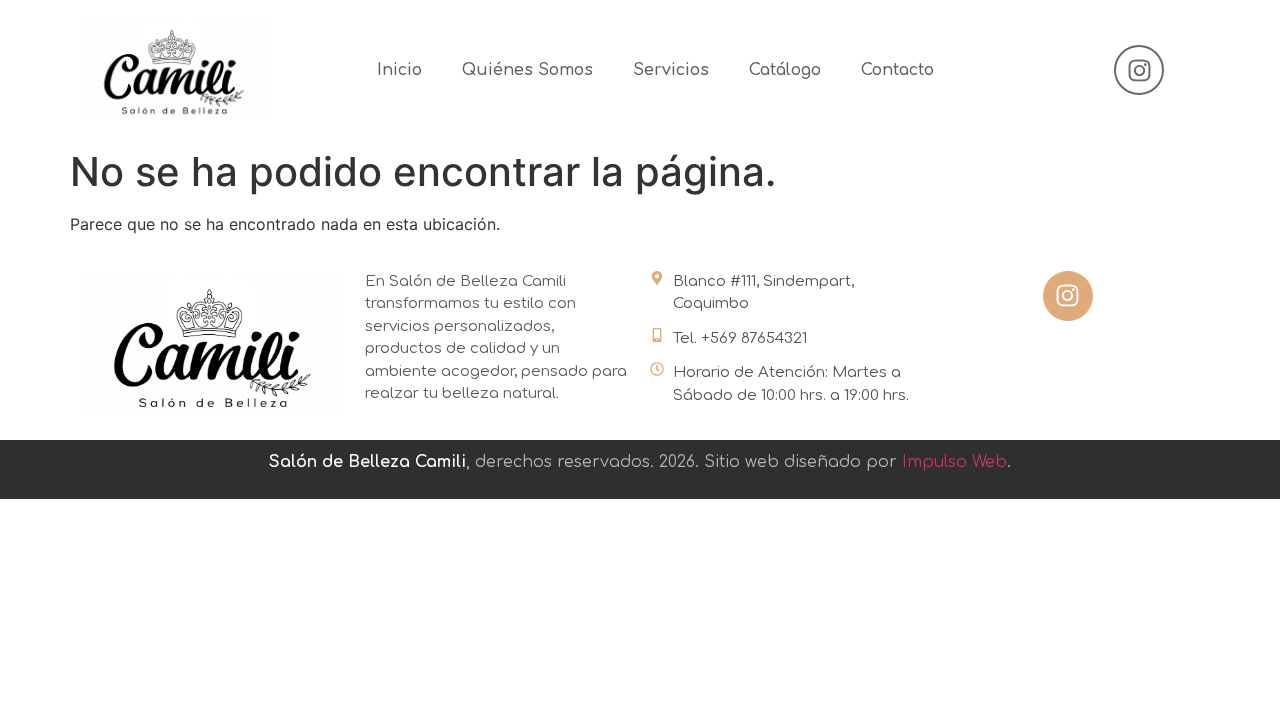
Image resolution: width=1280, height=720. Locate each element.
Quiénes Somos (527, 70)
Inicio (399, 70)
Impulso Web (954, 462)
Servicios (671, 70)
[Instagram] (1139, 70)
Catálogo (785, 70)
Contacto (897, 70)
